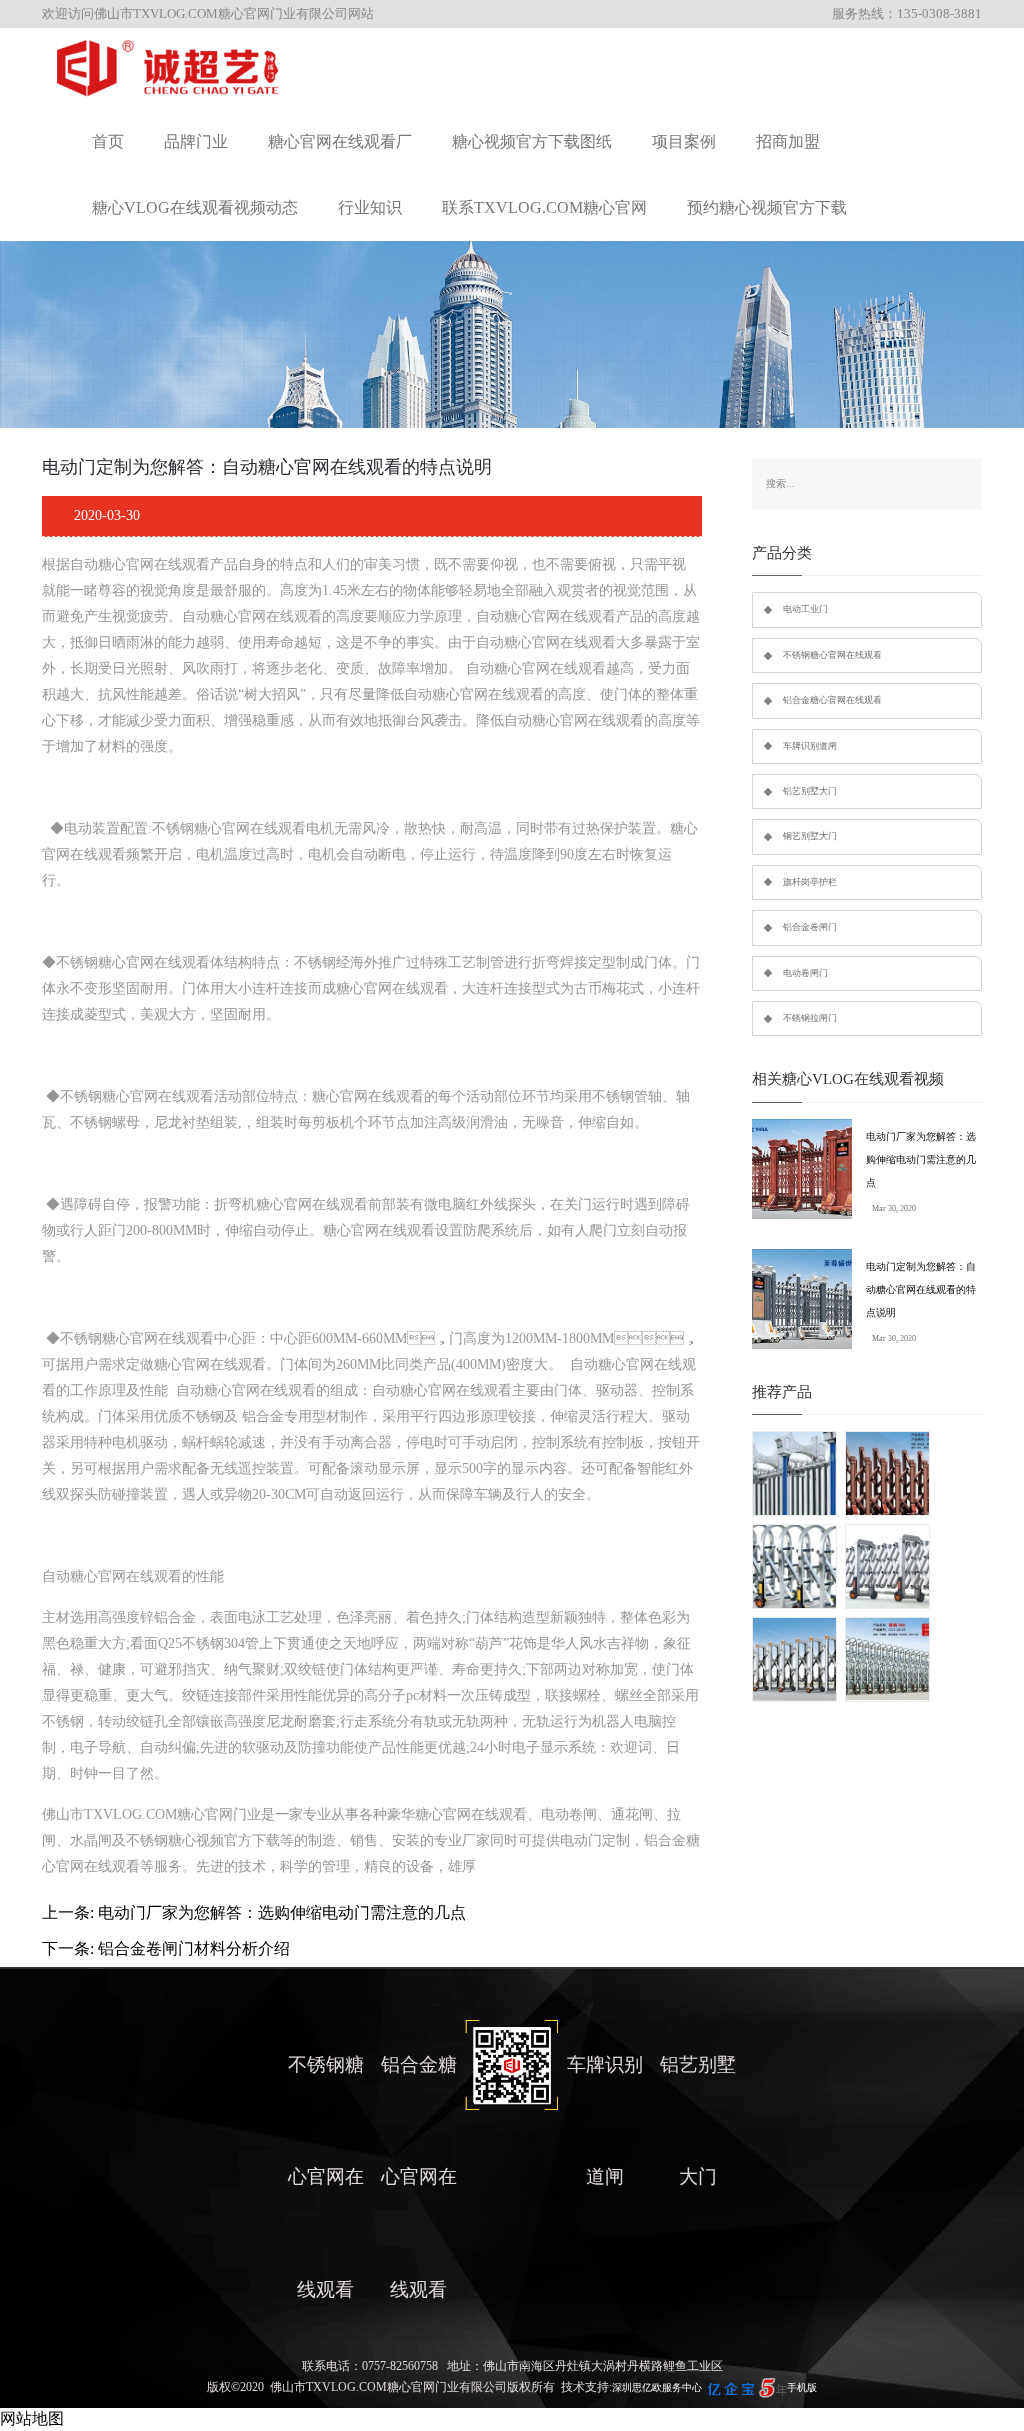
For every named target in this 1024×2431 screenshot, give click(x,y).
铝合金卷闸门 (810, 927)
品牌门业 (196, 141)
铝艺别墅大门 (810, 791)
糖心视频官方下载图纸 (532, 141)
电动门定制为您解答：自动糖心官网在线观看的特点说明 (921, 1289)
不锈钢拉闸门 (810, 1018)
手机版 (802, 2387)
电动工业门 (805, 609)
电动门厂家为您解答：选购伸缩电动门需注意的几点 (921, 1159)
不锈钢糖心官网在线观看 (832, 655)
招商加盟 (788, 141)
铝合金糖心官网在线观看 (832, 700)
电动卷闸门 (805, 973)
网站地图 (32, 2418)
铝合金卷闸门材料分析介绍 (194, 1948)
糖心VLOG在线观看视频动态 (195, 207)
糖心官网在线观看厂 (340, 141)
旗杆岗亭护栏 (810, 882)
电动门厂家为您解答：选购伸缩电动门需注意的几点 (282, 1912)
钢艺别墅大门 (810, 836)
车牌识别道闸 (810, 746)
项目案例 (684, 141)
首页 (108, 141)
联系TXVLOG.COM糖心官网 (544, 207)
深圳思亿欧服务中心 (657, 2387)
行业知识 (370, 207)
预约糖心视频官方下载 (767, 207)
